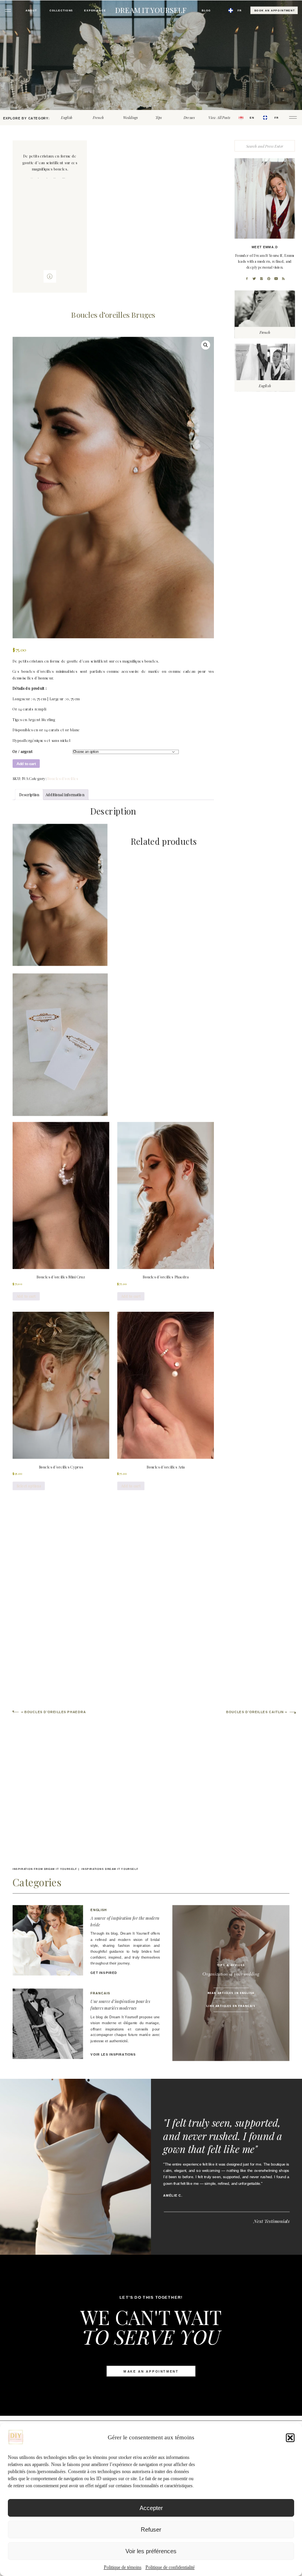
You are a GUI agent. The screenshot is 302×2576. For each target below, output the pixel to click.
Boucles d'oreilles (63, 779)
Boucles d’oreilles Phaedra (55, 1713)
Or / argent (23, 752)
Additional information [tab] (65, 795)
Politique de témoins (123, 2567)
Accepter (151, 2508)
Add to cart (26, 764)
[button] (290, 2438)
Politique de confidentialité (170, 2567)
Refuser (151, 2529)
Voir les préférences (151, 2551)
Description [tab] (29, 795)
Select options (29, 1486)
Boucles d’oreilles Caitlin (255, 1713)
